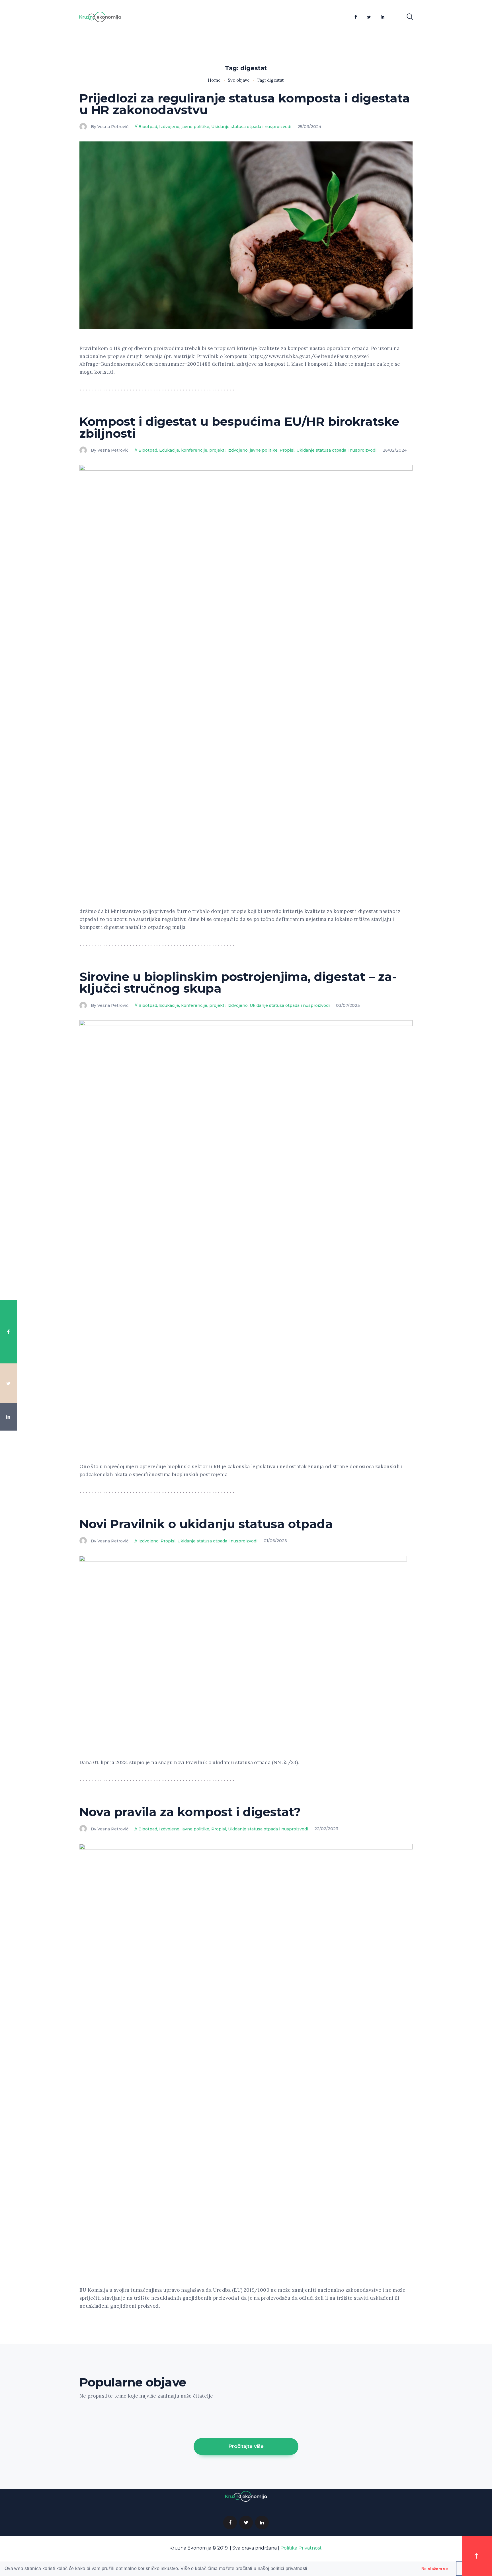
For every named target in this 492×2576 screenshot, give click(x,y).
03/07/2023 (348, 1005)
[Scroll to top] (477, 2556)
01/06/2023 (275, 1541)
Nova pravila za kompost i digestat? (190, 1812)
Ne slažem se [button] (435, 2569)
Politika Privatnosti (302, 2548)
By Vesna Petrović (110, 127)
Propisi (287, 450)
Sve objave (239, 80)
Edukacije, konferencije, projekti (192, 450)
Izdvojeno (169, 127)
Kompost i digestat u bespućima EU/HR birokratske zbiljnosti (239, 427)
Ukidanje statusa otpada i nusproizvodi (251, 127)
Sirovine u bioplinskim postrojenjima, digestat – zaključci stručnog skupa (238, 983)
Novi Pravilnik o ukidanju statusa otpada (206, 1524)
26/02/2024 (395, 450)
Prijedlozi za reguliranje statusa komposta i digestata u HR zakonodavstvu (245, 104)
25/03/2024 (309, 127)
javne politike (195, 127)
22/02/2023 (326, 1829)
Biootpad (148, 127)
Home (214, 80)
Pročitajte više (246, 2446)
